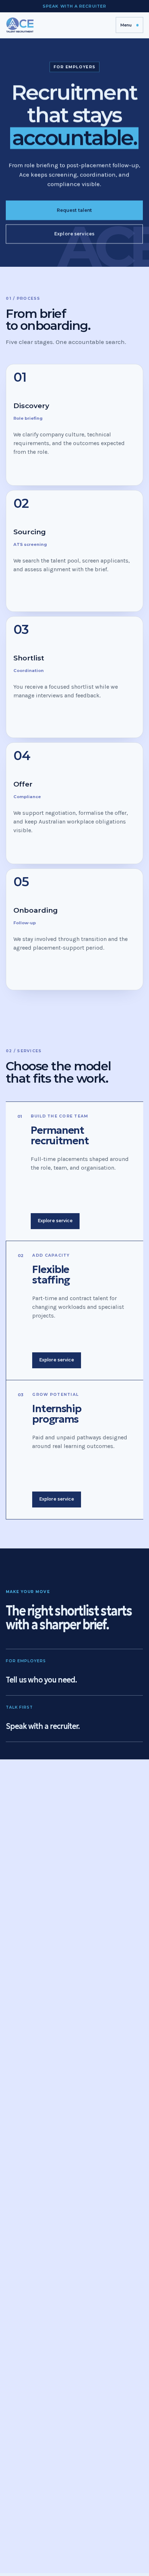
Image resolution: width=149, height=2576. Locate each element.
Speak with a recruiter (74, 6)
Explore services (75, 234)
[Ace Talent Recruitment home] (20, 25)
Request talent (74, 210)
